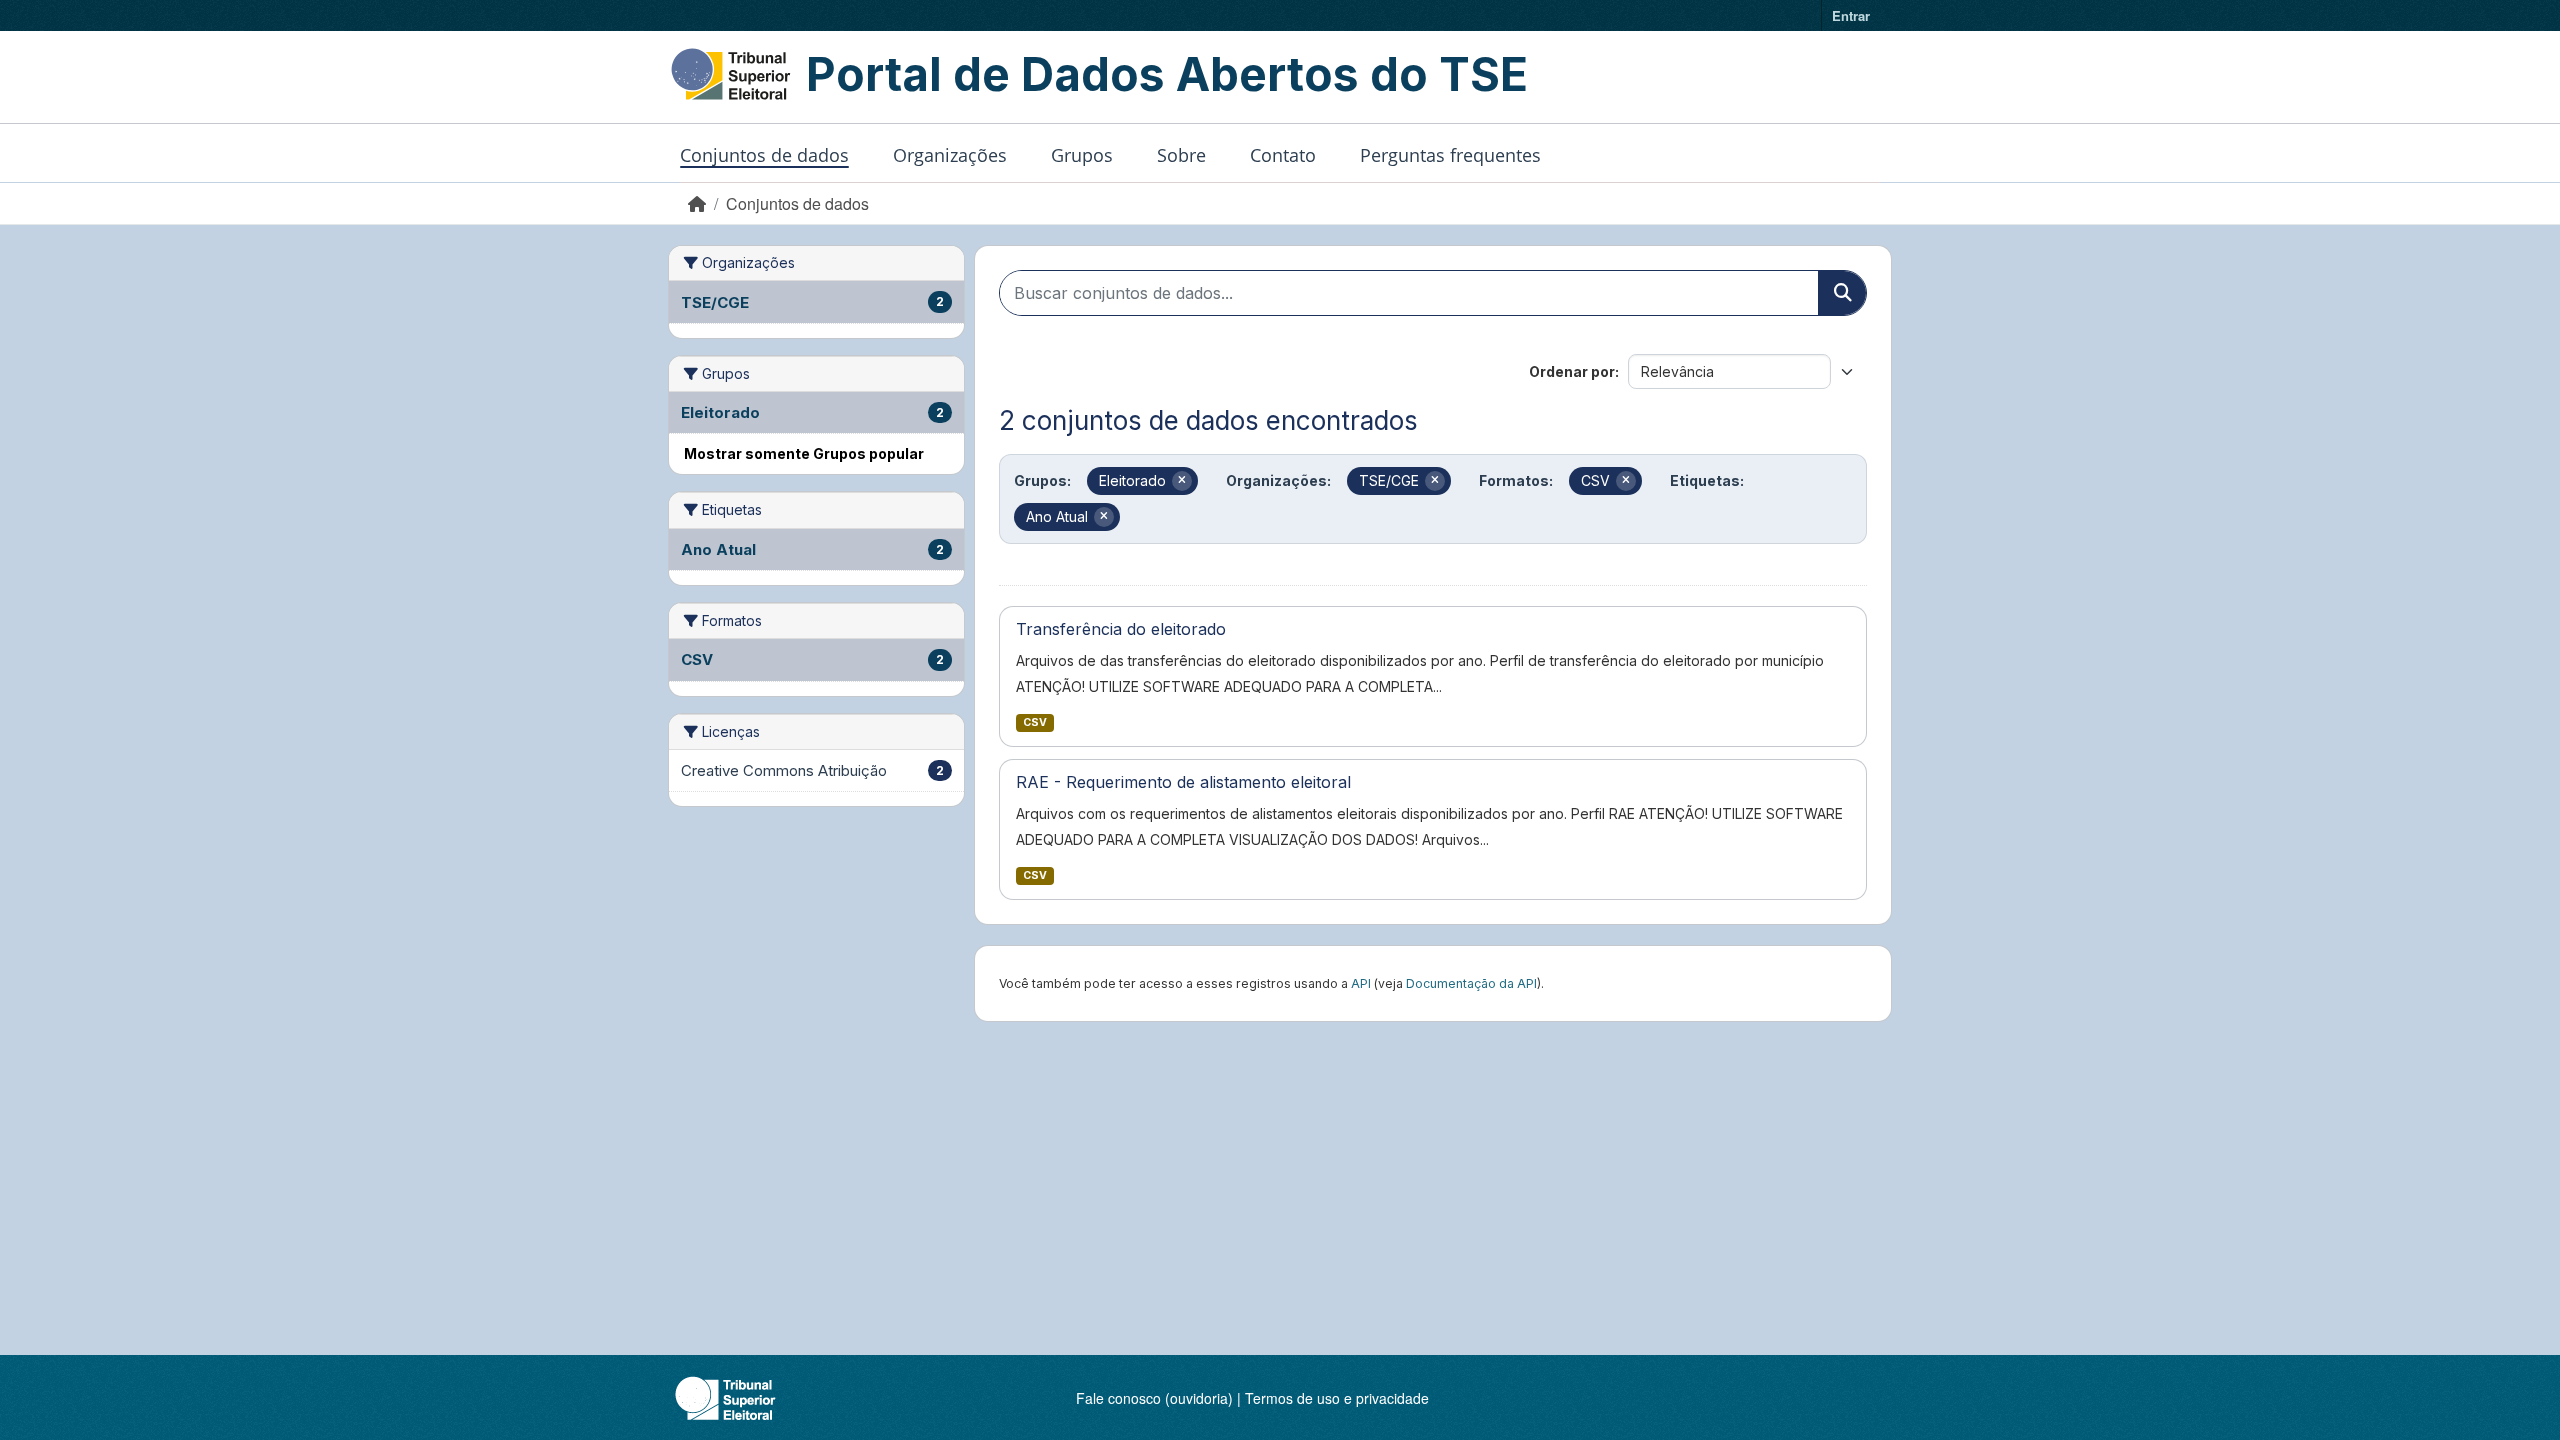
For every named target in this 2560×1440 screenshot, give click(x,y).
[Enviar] (1842, 293)
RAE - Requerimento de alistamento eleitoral (1183, 782)
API (1361, 983)
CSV (1035, 722)
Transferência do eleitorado (1121, 629)
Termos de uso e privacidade (1337, 1398)
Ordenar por (1572, 371)
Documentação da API (1471, 983)
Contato (1283, 155)
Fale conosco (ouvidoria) (1154, 1398)
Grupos (1082, 155)
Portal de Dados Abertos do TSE (1167, 74)
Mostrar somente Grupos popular (804, 453)
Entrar (1851, 15)
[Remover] (1182, 481)
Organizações (950, 155)
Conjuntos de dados (764, 155)
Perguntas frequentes (1450, 155)
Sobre (1181, 155)
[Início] (697, 203)
